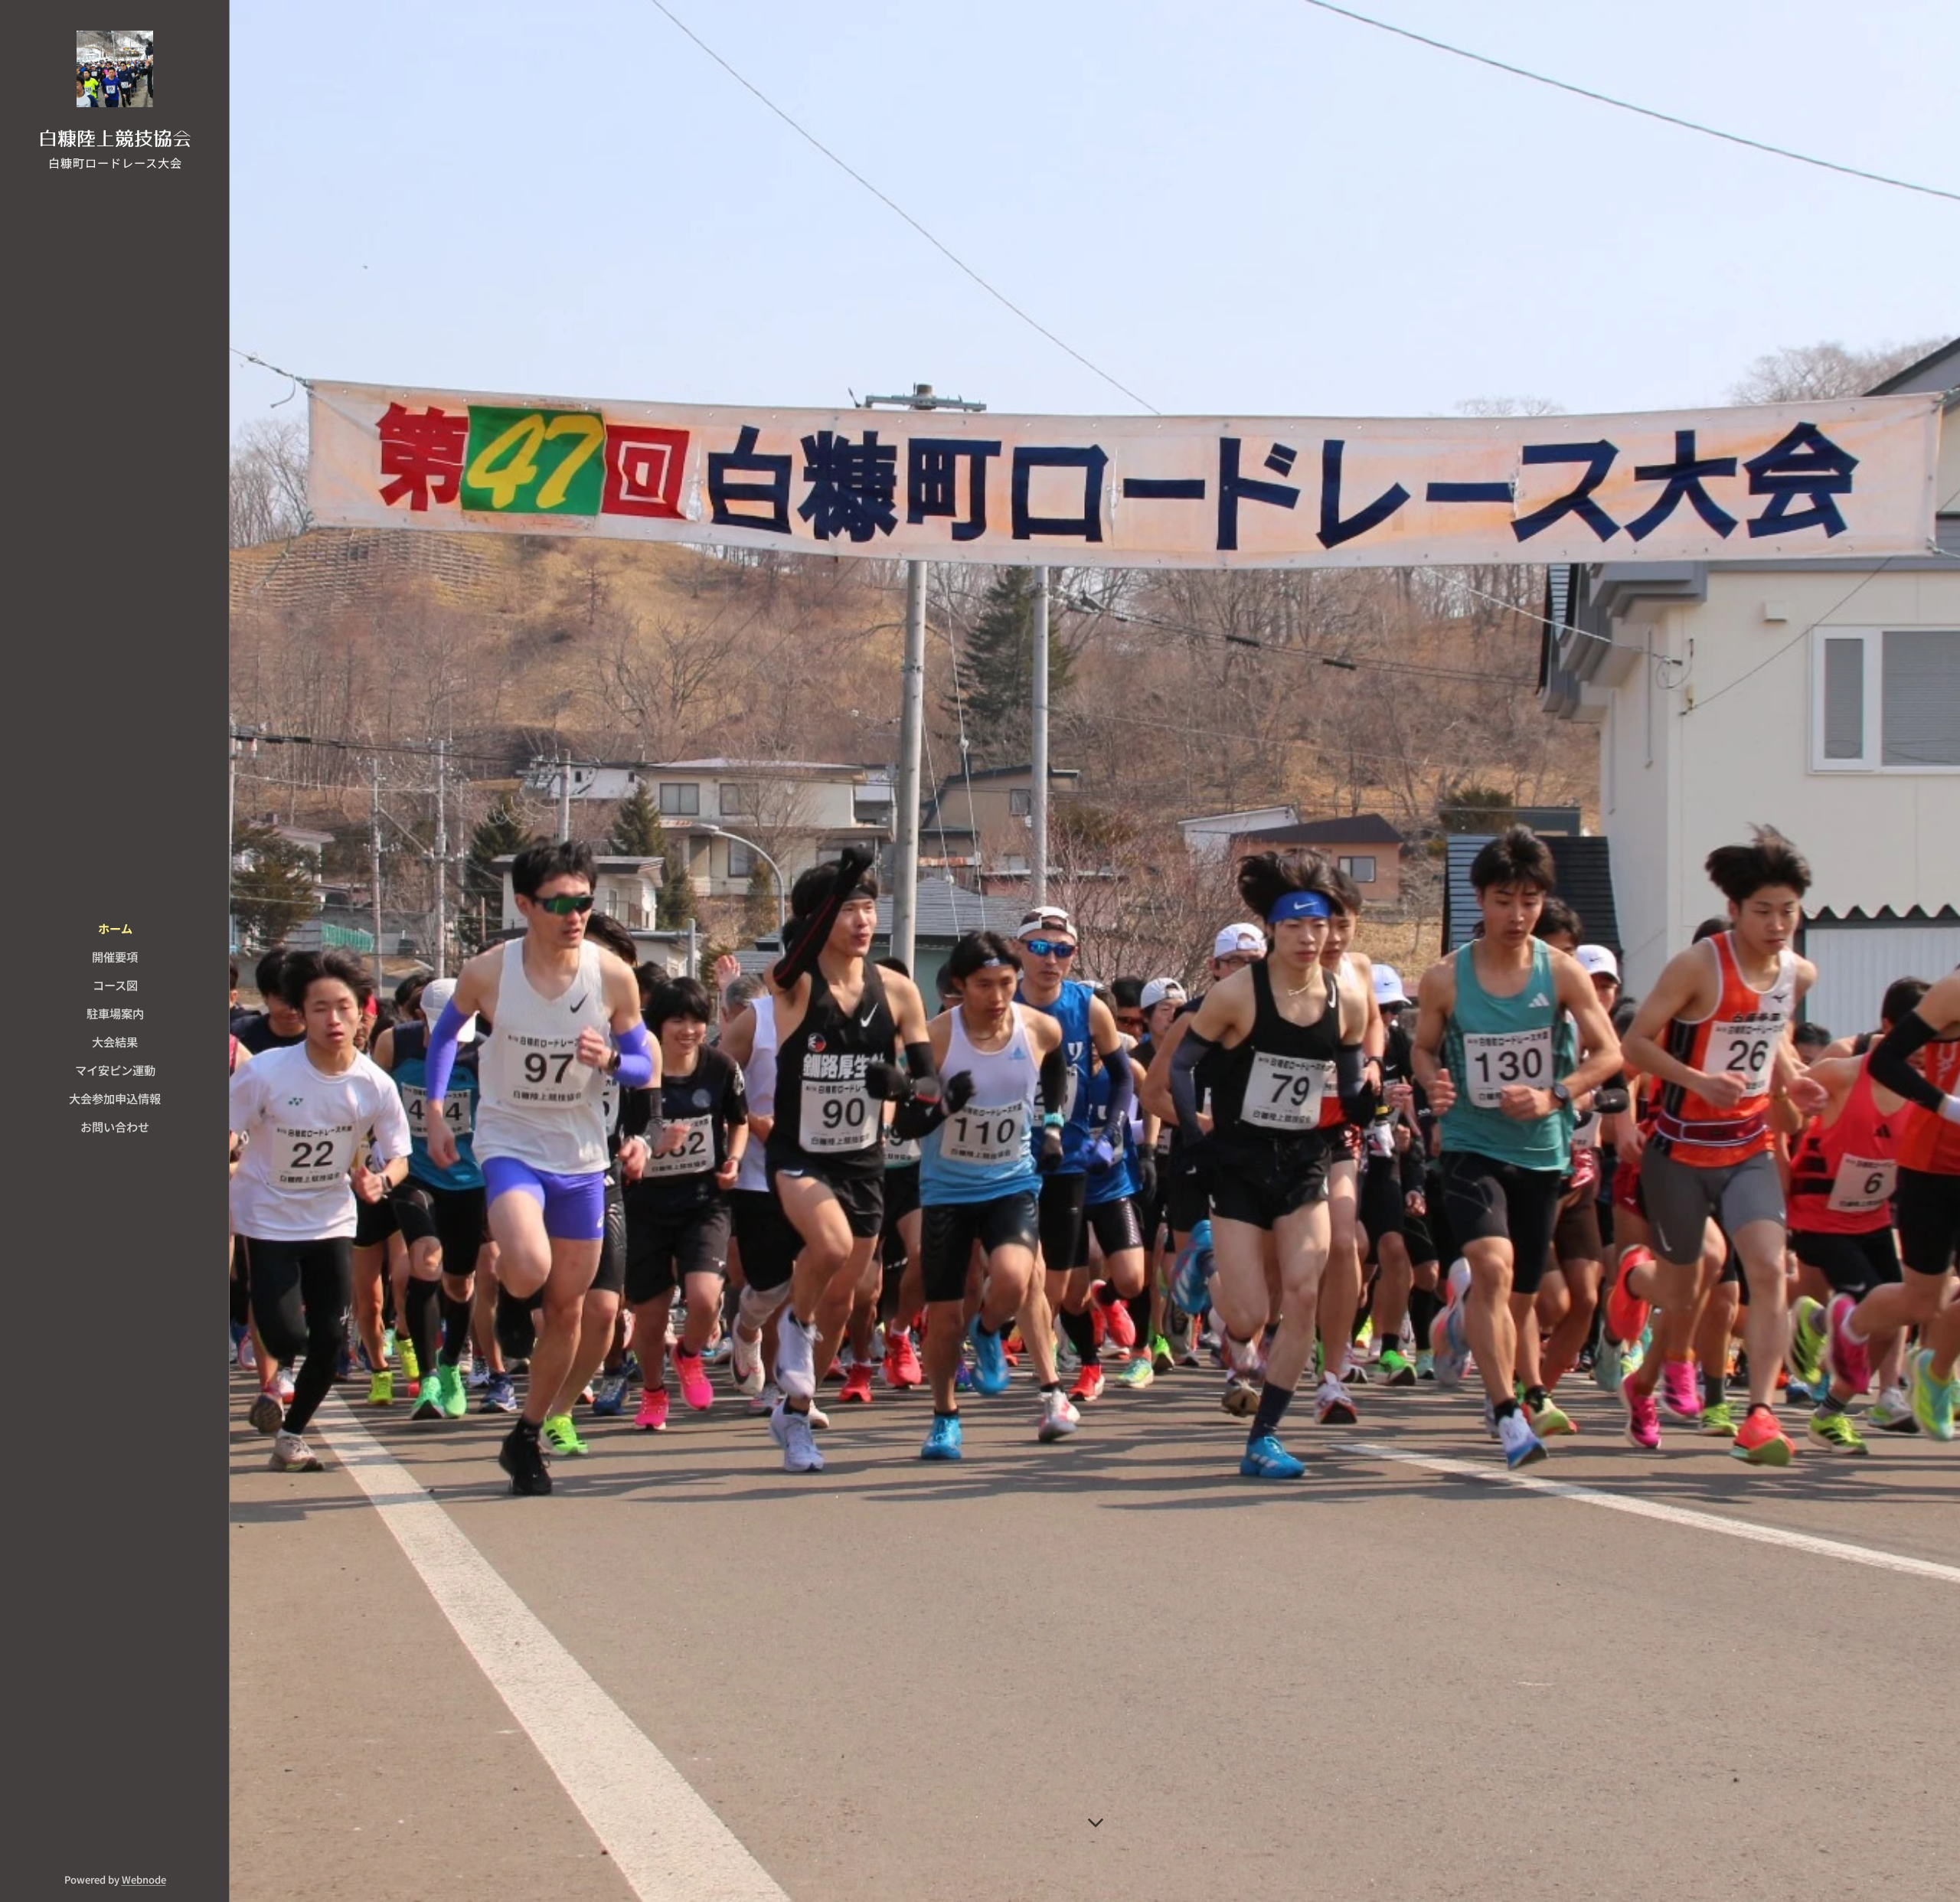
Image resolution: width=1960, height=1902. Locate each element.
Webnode (144, 1879)
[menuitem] (115, 928)
